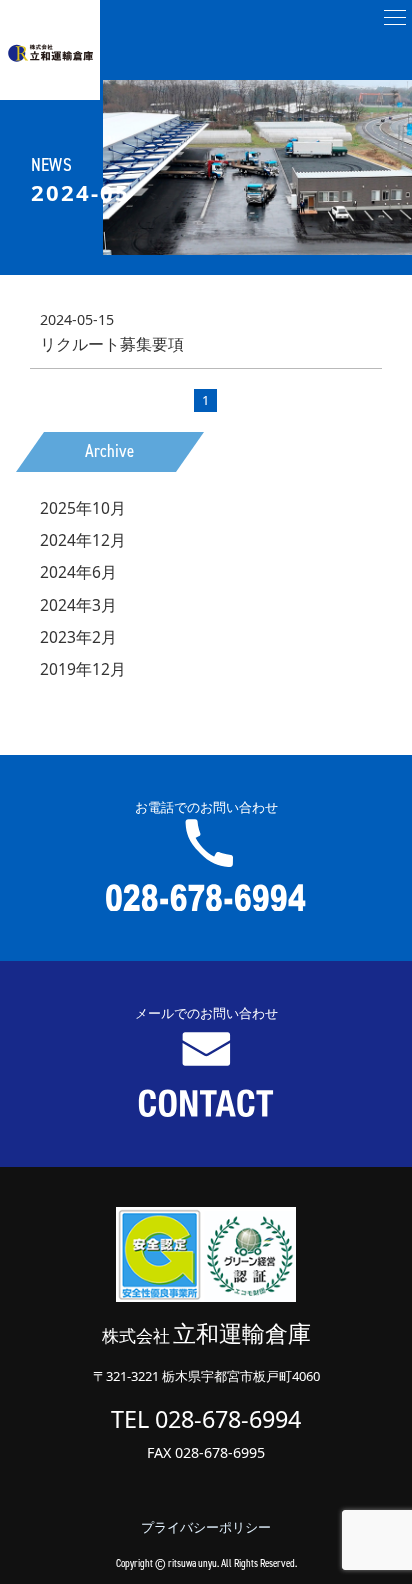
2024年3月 (78, 605)
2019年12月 (83, 669)
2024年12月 (83, 540)
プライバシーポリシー (206, 1527)
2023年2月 (78, 637)
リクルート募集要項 (112, 344)
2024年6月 (78, 572)
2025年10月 (83, 508)
